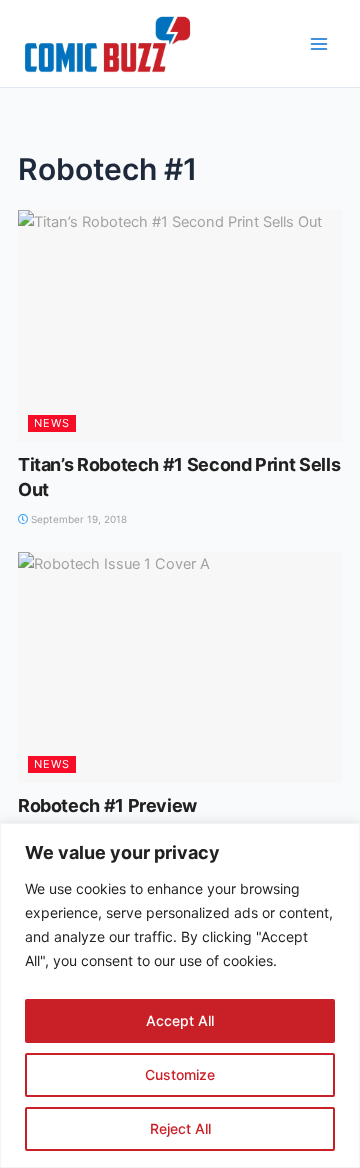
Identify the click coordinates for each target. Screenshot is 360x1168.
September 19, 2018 (77, 519)
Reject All (180, 1128)
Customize (180, 1074)
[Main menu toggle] (319, 44)
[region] (180, 995)
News (52, 423)
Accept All (180, 1020)
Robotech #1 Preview (107, 805)
